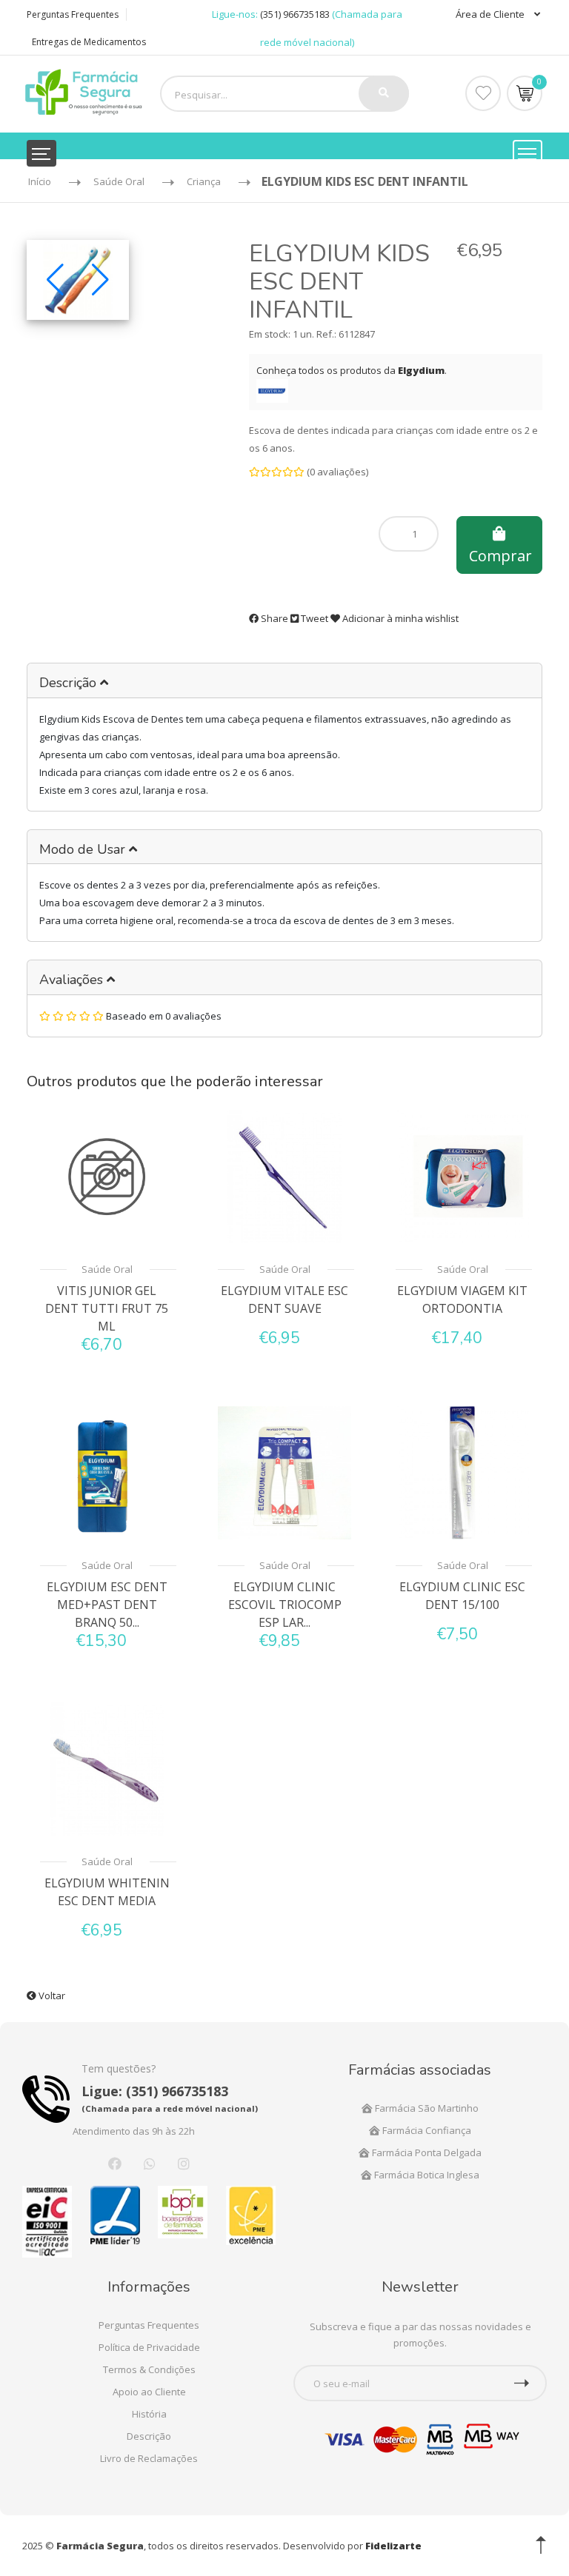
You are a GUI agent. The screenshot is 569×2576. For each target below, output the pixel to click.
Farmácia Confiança (426, 2130)
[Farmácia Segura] (84, 91)
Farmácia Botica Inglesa (426, 2175)
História (149, 2414)
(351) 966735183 (295, 14)
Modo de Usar (84, 849)
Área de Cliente (491, 14)
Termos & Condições (149, 2369)
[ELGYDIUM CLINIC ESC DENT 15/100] (462, 1472)
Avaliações (73, 980)
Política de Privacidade (149, 2347)
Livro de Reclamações (149, 2458)
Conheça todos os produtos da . (352, 370)
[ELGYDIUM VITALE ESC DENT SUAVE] (284, 1175)
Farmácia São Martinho (426, 2108)
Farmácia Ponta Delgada (426, 2152)
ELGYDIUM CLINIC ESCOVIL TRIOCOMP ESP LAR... (285, 1605)
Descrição (70, 683)
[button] (55, 280)
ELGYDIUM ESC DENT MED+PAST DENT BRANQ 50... (107, 1605)
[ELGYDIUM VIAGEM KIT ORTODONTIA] (462, 1175)
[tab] (284, 681)
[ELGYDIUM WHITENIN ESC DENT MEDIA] (107, 1768)
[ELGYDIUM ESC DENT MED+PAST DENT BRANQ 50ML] (107, 1472)
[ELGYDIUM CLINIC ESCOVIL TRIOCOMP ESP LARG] (284, 1472)
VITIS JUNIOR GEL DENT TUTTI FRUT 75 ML (107, 1308)
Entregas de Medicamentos (89, 42)
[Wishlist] (483, 93)
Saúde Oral (107, 1269)
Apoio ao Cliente (149, 2392)
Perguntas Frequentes (73, 14)
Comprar (500, 556)
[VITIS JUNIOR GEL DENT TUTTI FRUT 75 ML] (107, 1175)
